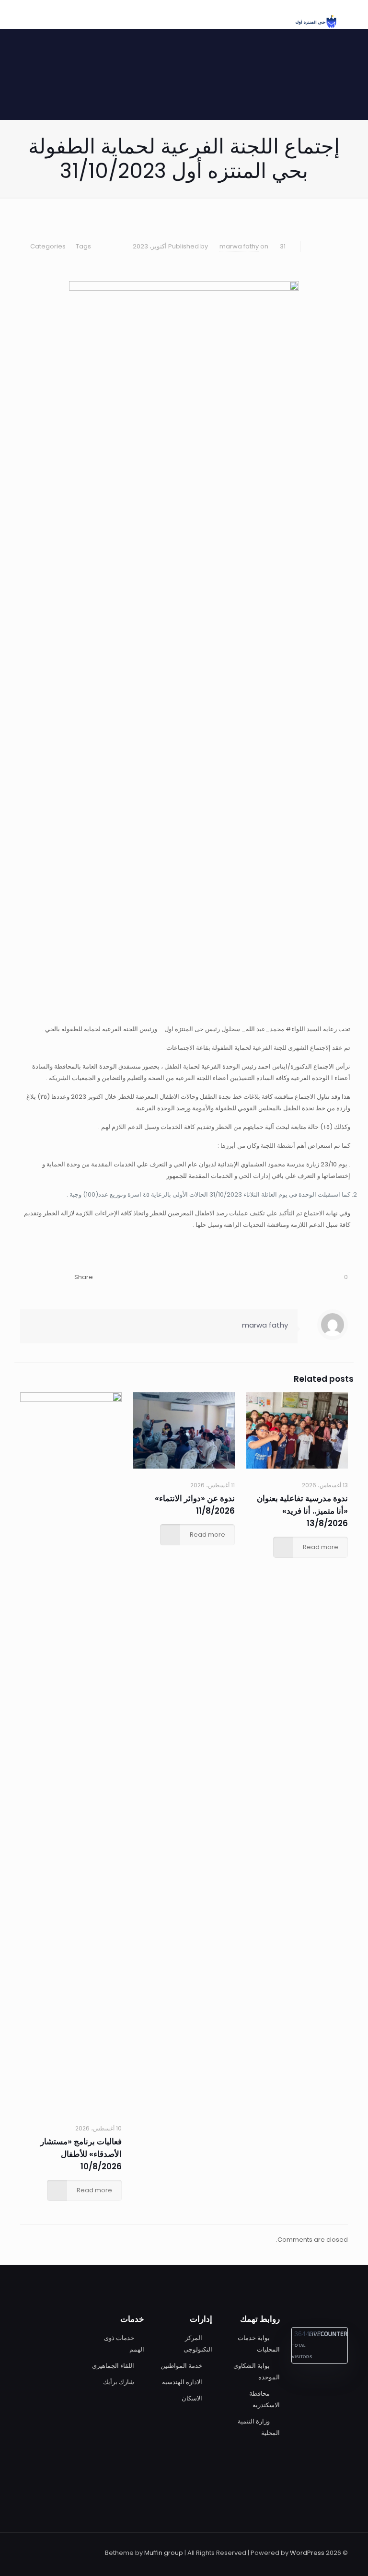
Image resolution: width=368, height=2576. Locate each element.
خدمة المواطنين (181, 2366)
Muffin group (164, 2553)
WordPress (307, 2553)
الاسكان (192, 2398)
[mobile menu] (38, 14)
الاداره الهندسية (182, 2382)
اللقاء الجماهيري (113, 2366)
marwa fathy (239, 246)
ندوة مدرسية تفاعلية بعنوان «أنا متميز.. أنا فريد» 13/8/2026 (302, 1511)
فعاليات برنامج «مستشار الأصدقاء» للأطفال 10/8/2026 (81, 2154)
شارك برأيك (119, 2382)
